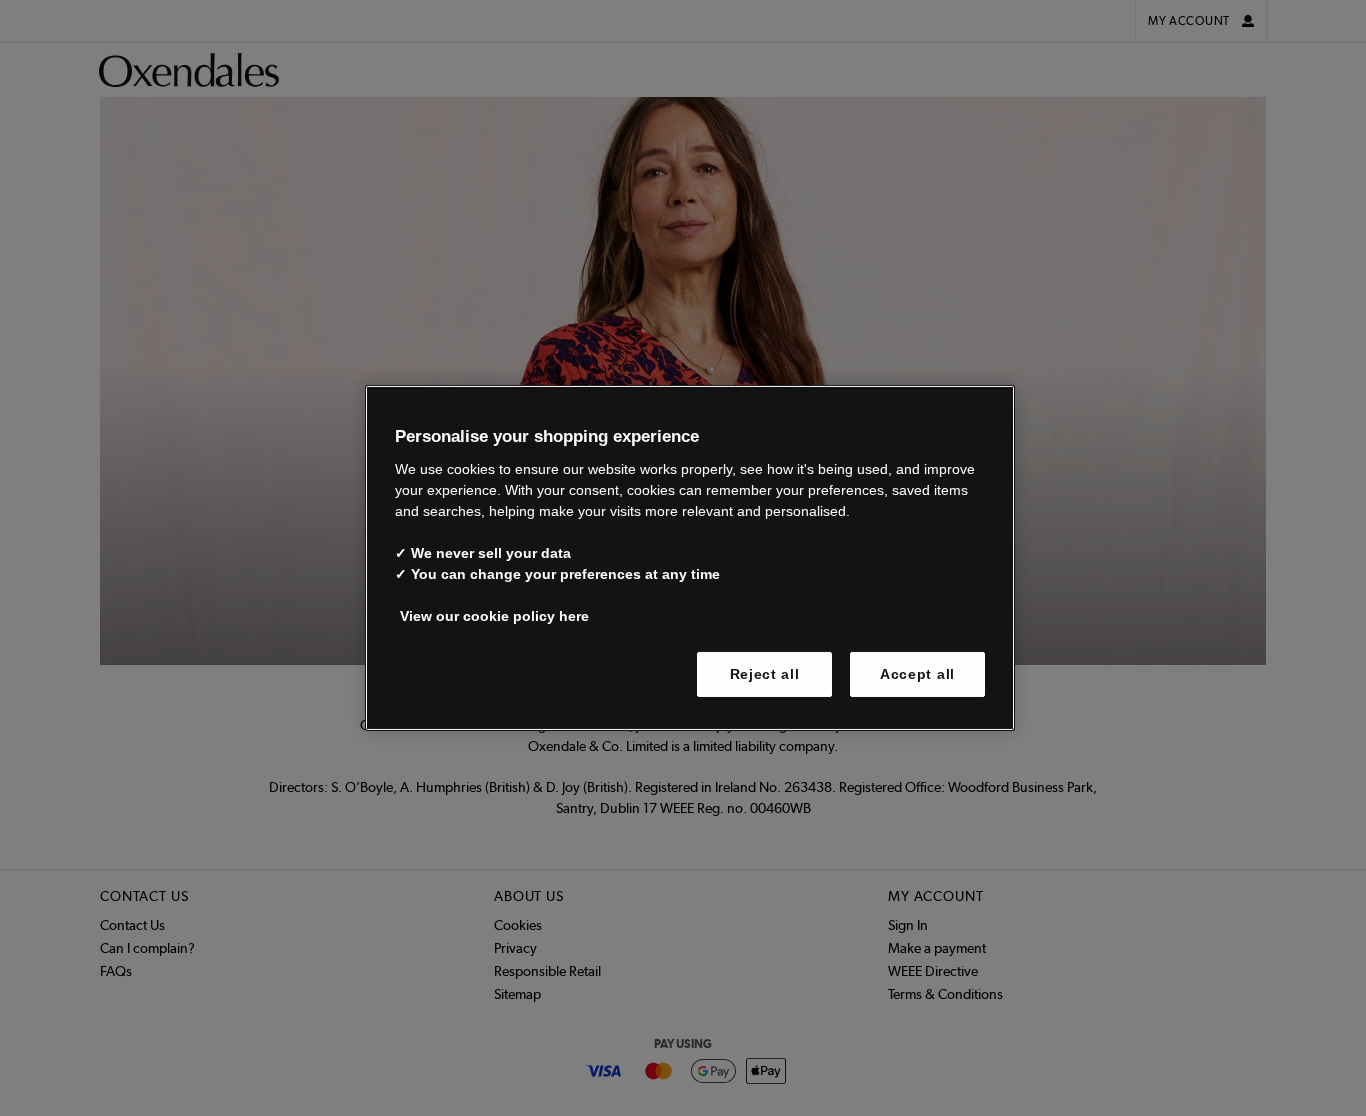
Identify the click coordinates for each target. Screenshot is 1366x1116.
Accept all (917, 673)
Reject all (765, 673)
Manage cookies (467, 673)
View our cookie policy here (494, 615)
